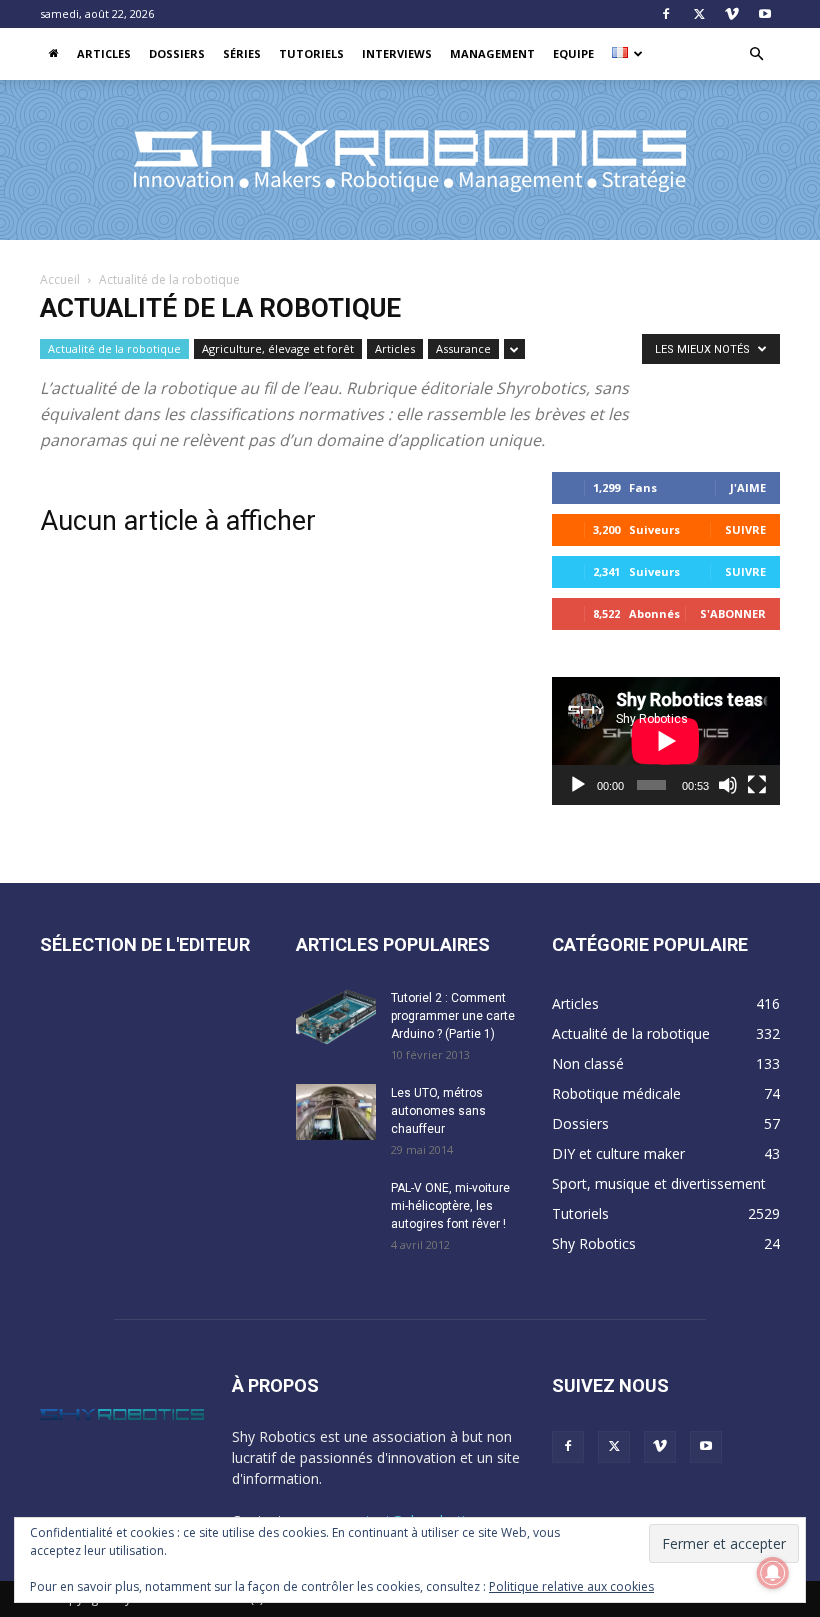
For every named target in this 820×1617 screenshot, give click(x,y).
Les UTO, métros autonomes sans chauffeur (438, 1111)
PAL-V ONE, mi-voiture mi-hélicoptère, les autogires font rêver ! (450, 1206)
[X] (699, 14)
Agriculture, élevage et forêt (278, 348)
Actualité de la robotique (114, 348)
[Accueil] (54, 54)
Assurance (463, 348)
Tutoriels (311, 53)
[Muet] (728, 785)
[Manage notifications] (773, 1573)
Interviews (397, 53)
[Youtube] (765, 14)
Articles (104, 53)
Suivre (745, 529)
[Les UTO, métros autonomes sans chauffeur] (336, 1112)
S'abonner (733, 613)
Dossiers (177, 53)
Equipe (573, 53)
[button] (756, 54)
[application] (666, 741)
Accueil (60, 279)
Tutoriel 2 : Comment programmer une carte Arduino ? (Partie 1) (453, 1016)
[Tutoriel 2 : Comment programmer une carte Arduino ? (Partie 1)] (336, 1017)
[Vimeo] (732, 14)
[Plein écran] (757, 785)
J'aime (748, 487)
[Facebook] (666, 14)
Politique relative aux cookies (571, 1586)
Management (492, 53)
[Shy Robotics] (410, 161)
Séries (242, 53)
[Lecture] (578, 785)
